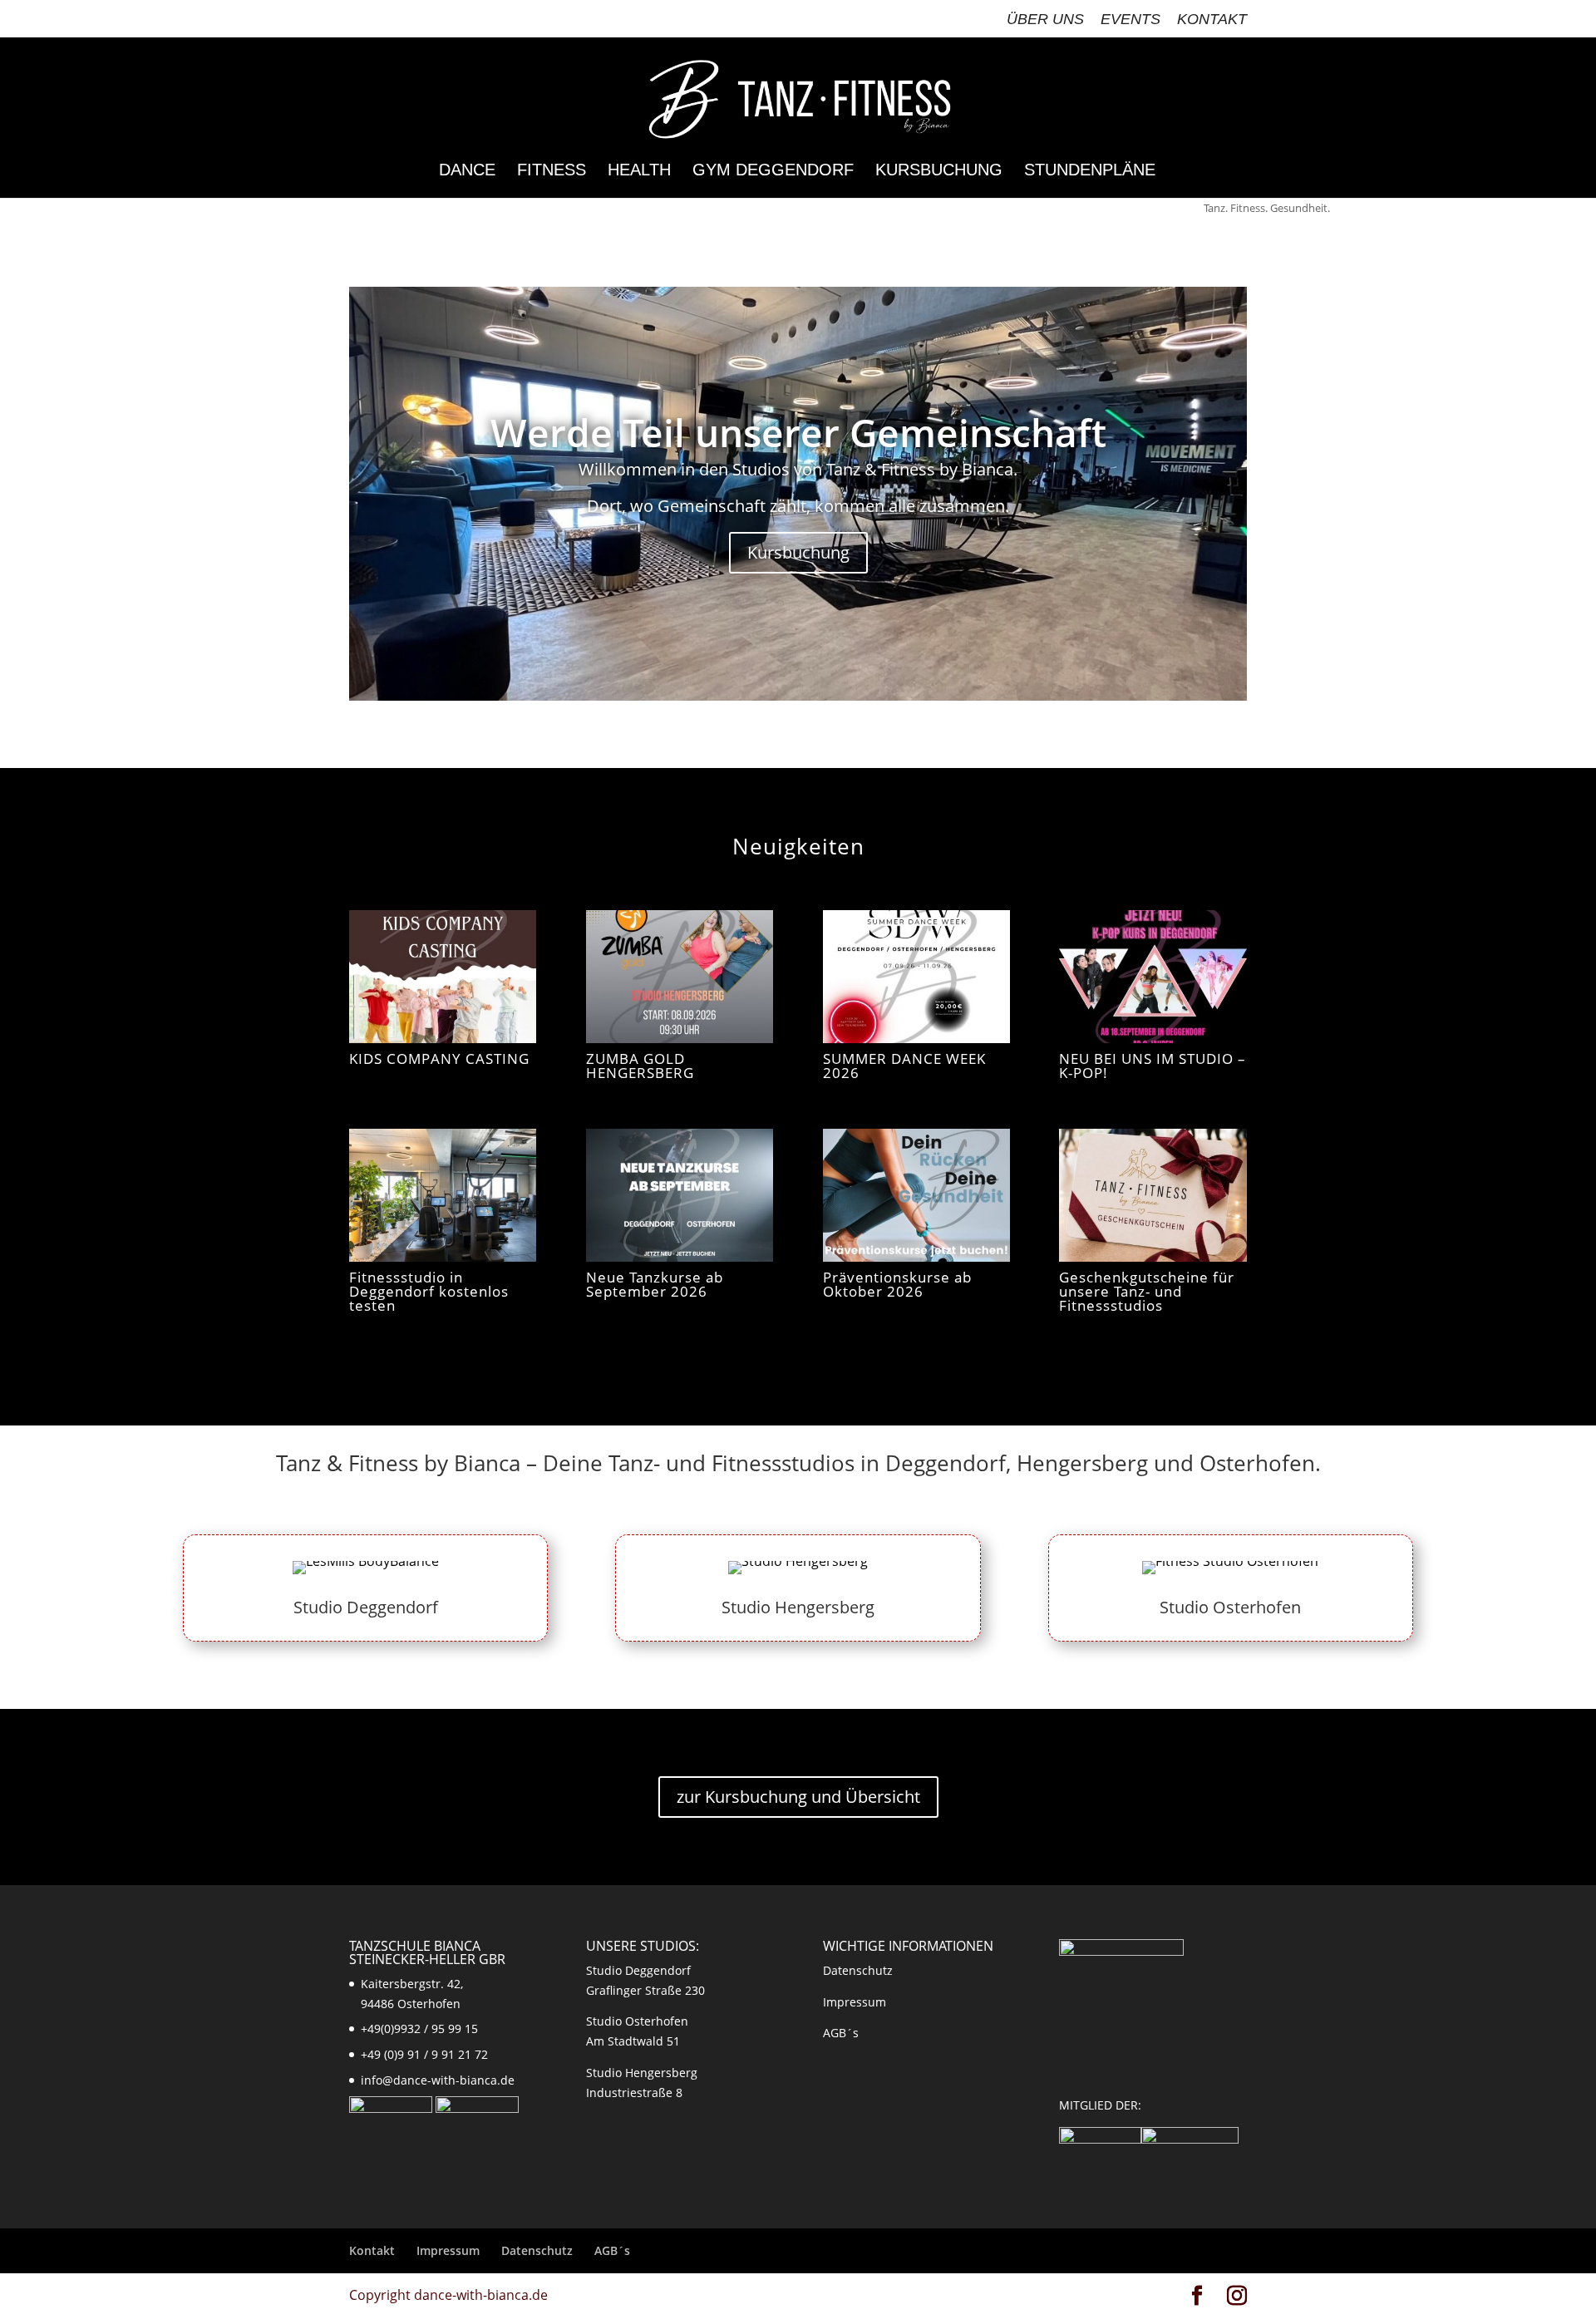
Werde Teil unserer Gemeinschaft (798, 432)
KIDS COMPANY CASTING (439, 1059)
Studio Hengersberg (798, 1607)
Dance (467, 171)
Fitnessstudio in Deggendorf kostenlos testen (429, 1291)
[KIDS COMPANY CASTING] (443, 977)
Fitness (552, 171)
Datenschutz (858, 1970)
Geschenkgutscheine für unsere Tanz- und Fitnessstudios (1147, 1291)
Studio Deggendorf (366, 1607)
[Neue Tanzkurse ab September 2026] (680, 1195)
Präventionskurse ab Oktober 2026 (897, 1284)
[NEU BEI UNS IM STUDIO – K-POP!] (1153, 977)
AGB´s (841, 2033)
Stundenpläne (1090, 171)
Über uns (1045, 20)
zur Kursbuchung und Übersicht (798, 1797)
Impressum (855, 2002)
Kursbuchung (939, 171)
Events (1130, 20)
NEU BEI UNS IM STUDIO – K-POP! (1153, 1066)
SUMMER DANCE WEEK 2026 (904, 1066)
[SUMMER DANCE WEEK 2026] (916, 977)
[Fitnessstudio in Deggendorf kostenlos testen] (443, 1195)
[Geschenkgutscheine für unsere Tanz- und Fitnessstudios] (1153, 1195)
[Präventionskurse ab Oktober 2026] (916, 1195)
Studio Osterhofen (1230, 1607)
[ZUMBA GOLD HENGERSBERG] (680, 977)
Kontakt (1212, 20)
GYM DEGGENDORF (773, 171)
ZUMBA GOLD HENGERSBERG (640, 1066)
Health (639, 171)
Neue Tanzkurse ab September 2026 (655, 1284)
